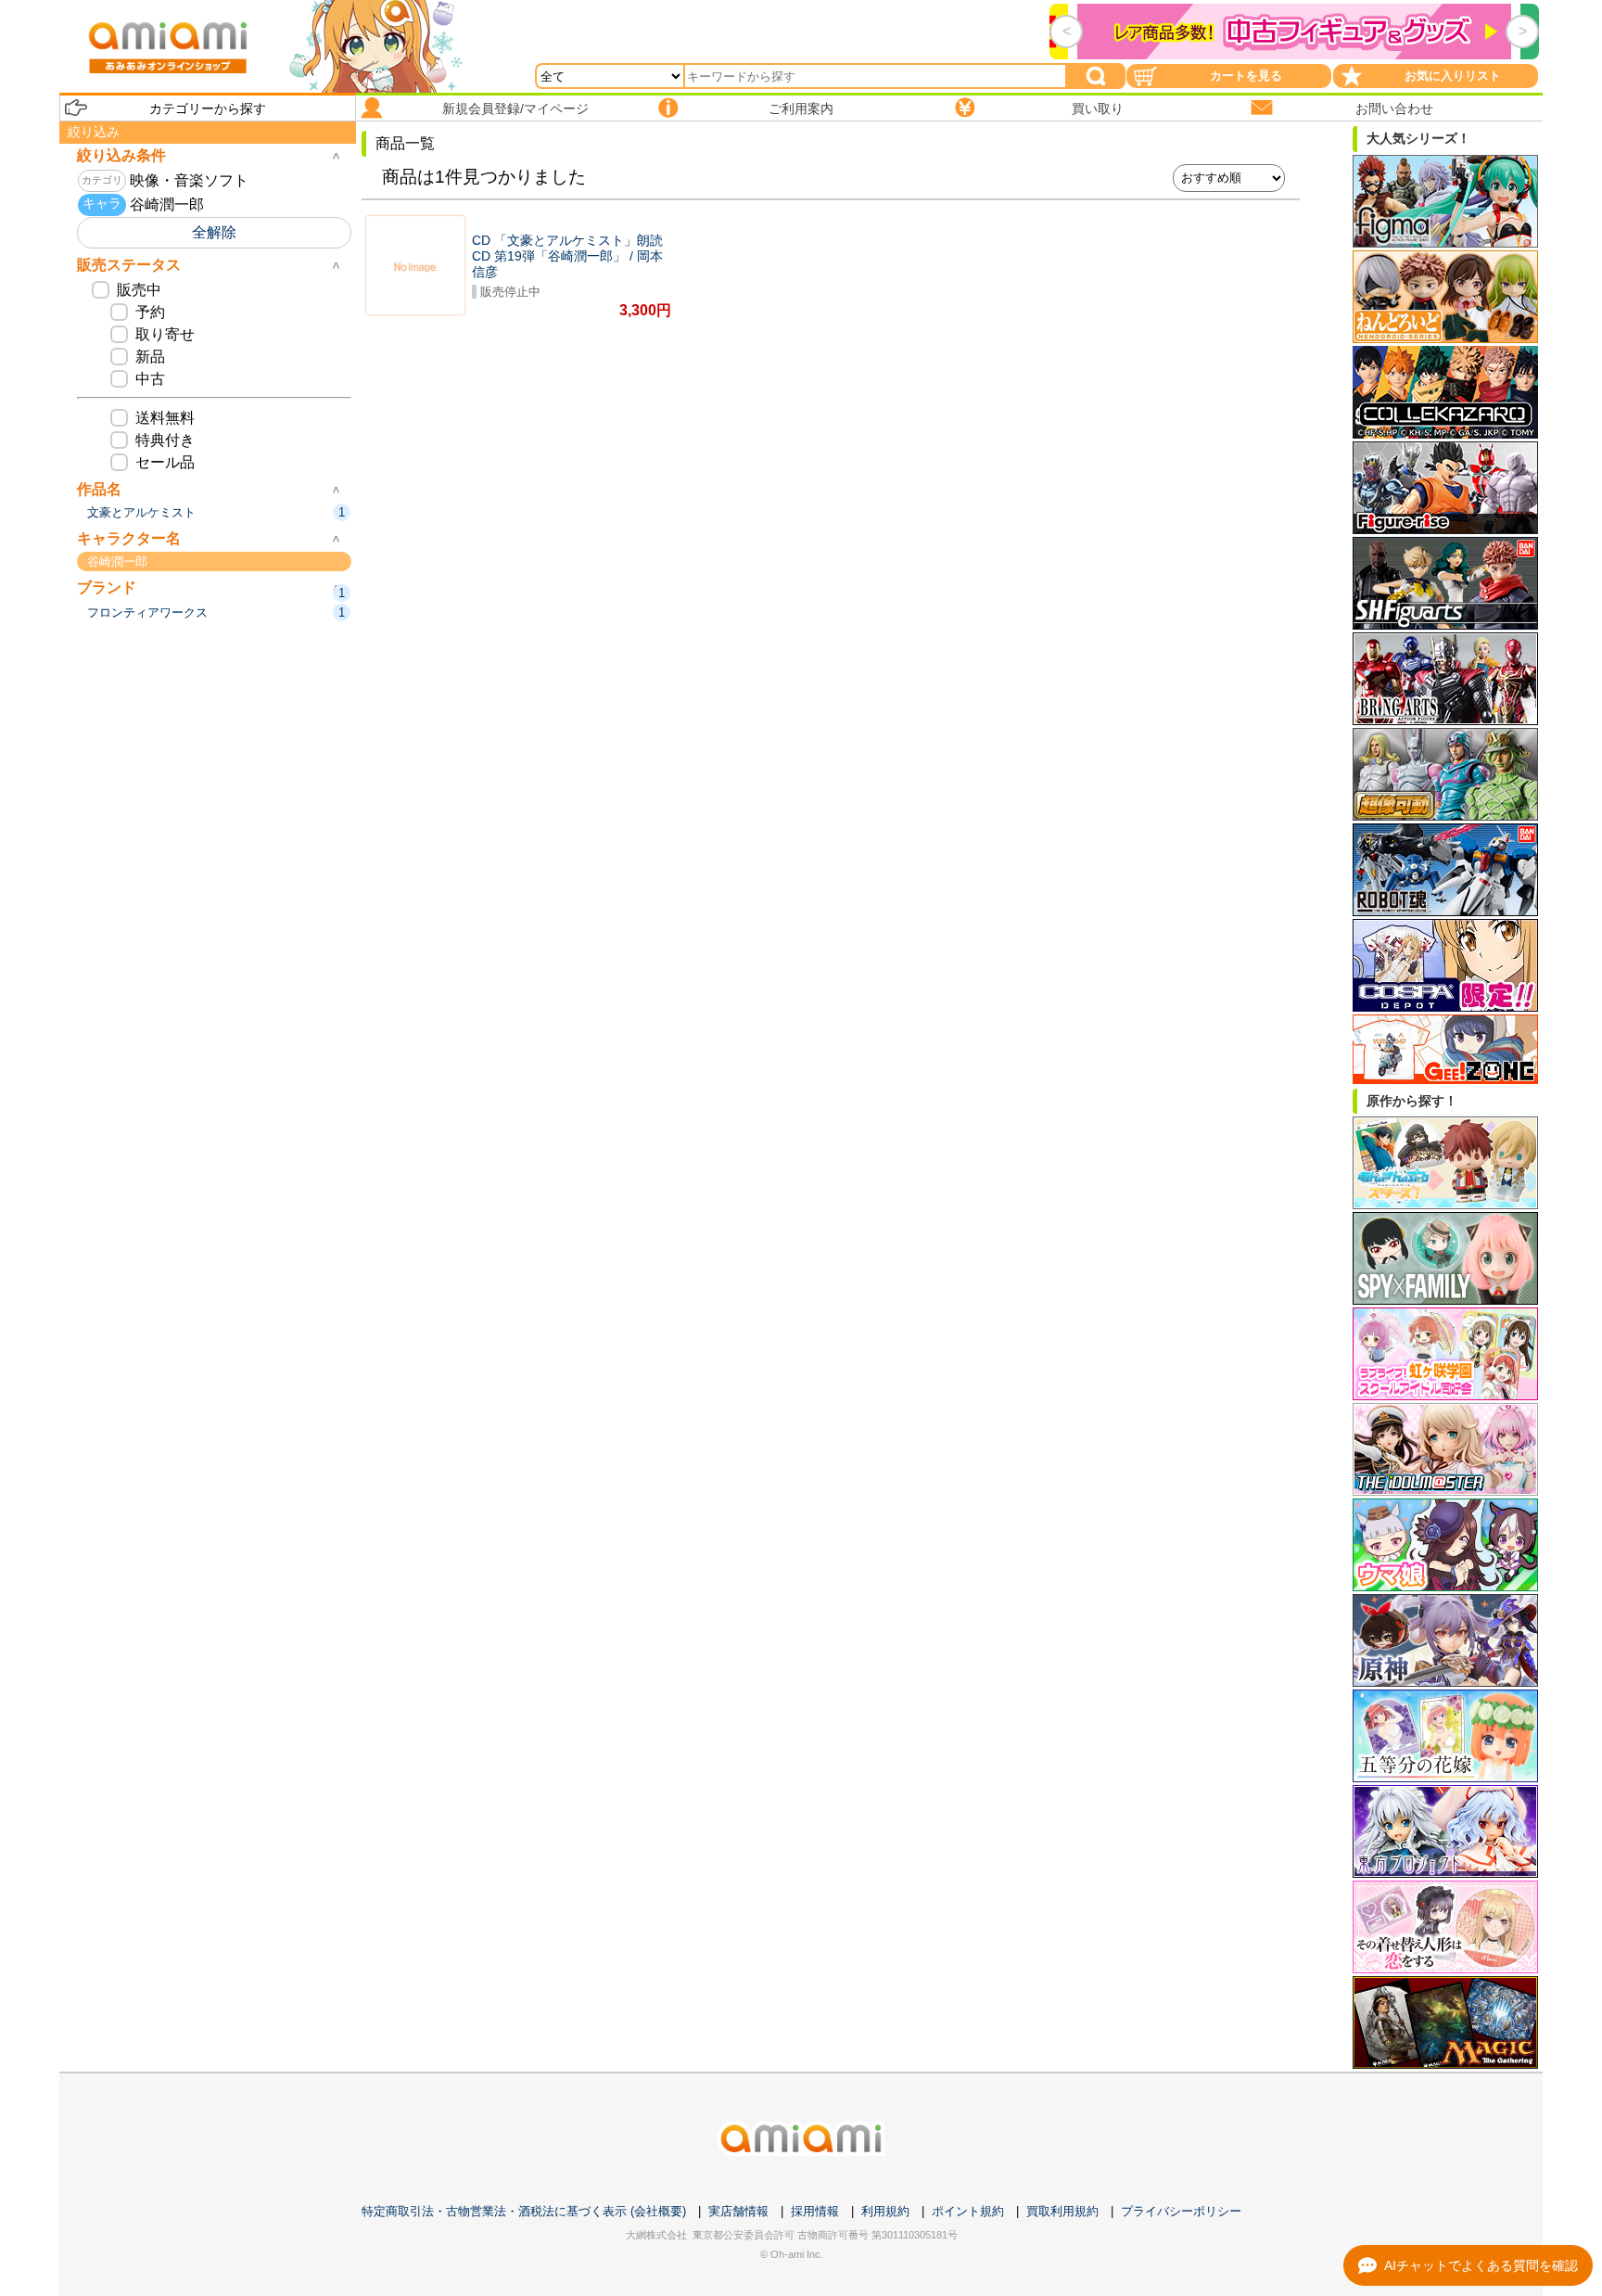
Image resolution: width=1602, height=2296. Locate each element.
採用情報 (815, 2211)
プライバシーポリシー (1181, 2211)
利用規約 (885, 2211)
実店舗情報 (738, 2211)
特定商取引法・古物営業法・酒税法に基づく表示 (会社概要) (524, 2211)
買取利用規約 (1062, 2211)
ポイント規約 (968, 2211)
